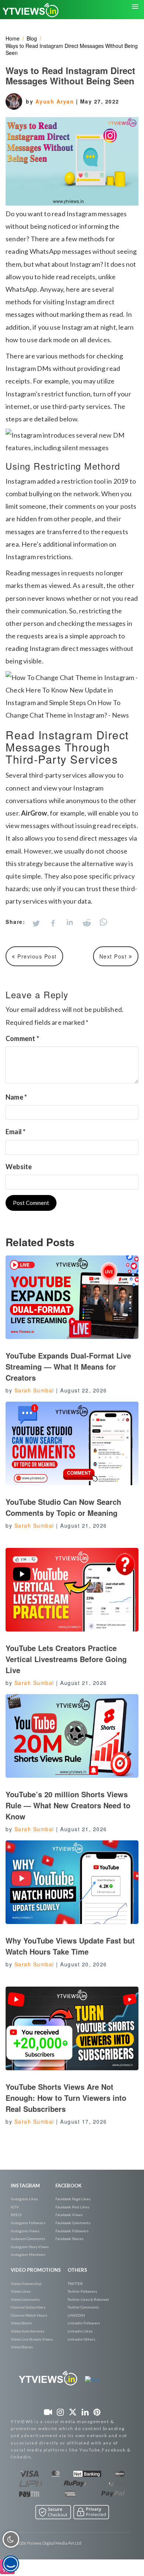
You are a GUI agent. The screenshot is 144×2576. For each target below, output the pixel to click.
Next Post (114, 956)
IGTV (15, 2207)
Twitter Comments (83, 2307)
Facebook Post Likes (72, 2207)
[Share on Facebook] (53, 923)
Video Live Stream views (32, 2339)
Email (16, 1132)
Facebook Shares (69, 2239)
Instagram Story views (30, 2247)
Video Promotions (36, 2270)
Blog (32, 38)
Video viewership (26, 2284)
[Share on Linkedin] (70, 923)
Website (19, 1167)
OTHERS (77, 2270)
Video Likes (21, 2291)
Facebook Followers (72, 2231)
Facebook (68, 2186)
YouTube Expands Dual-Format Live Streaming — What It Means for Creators (68, 1366)
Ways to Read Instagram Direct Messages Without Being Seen (72, 49)
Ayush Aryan (56, 101)
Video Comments (25, 2299)
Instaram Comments (28, 2239)
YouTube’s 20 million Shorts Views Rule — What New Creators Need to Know (68, 1805)
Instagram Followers (28, 2223)
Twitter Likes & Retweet (88, 2299)
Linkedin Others (81, 2339)
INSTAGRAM (25, 2186)
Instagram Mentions (28, 2254)
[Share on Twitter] (36, 923)
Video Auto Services (28, 2331)
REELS (16, 2215)
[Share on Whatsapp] (103, 922)
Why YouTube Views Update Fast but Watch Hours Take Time (70, 1946)
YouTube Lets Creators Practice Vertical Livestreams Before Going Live (66, 1659)
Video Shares (22, 2347)
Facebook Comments (73, 2223)
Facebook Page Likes (73, 2199)
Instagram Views (25, 2231)
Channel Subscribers (28, 2307)
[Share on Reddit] (87, 923)
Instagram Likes (24, 2199)
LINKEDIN (76, 2315)
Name (16, 1097)
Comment (22, 1038)
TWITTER (75, 2284)
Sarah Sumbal (34, 1390)
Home (13, 38)
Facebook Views (69, 2215)
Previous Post (36, 956)
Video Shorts (21, 2323)
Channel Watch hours (29, 2315)
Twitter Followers (82, 2291)
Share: (15, 922)
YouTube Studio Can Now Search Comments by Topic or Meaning (63, 1507)
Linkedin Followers (84, 2323)
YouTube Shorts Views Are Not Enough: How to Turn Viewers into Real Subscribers (66, 2098)
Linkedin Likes (80, 2331)
